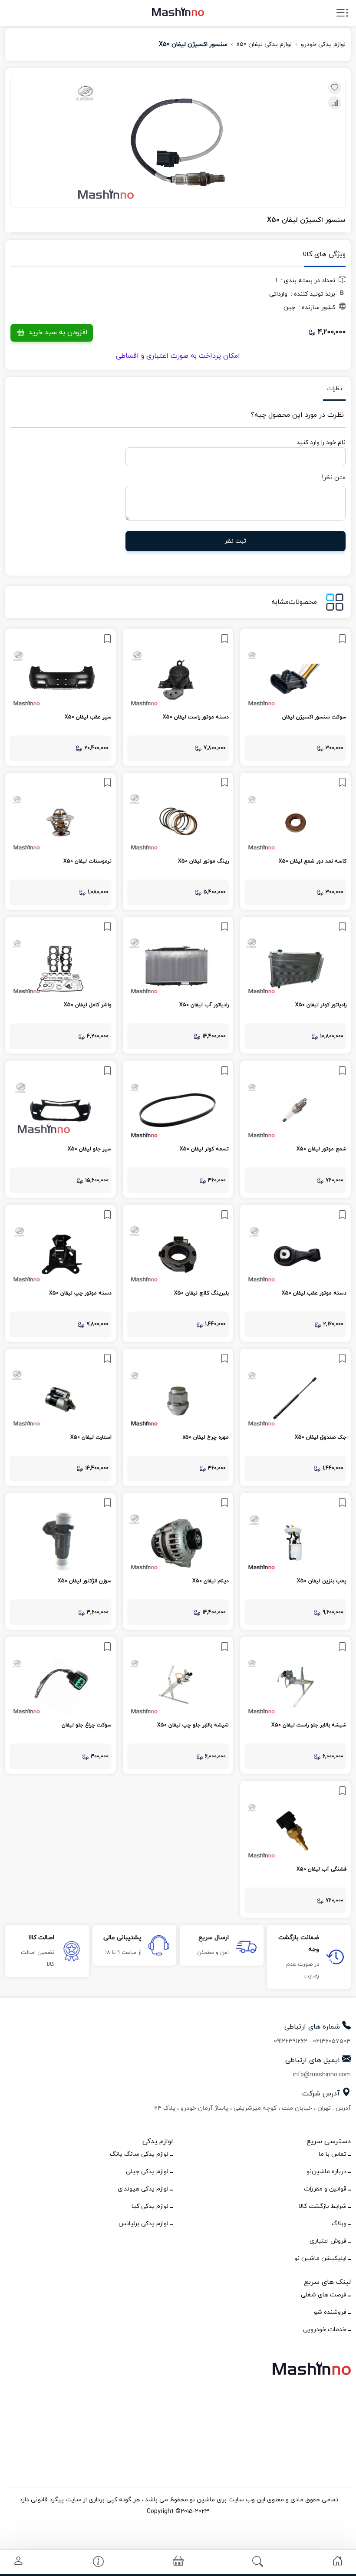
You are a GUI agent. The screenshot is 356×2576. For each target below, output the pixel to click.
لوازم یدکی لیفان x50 (264, 44)
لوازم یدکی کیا (150, 2206)
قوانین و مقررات (325, 2189)
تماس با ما (333, 2154)
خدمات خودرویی (325, 2330)
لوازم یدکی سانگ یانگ (139, 2154)
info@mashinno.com (322, 2075)
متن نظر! (334, 478)
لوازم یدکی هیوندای (143, 2189)
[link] (295, 697)
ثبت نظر (236, 541)
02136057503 (332, 2041)
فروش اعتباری (328, 2241)
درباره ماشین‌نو (326, 2172)
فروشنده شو (330, 2312)
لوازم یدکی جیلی (147, 2172)
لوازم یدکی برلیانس (143, 2224)
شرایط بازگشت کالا (323, 2206)
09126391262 (291, 2041)
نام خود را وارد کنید (321, 443)
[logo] (178, 11)
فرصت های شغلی (324, 2295)
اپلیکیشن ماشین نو (320, 2258)
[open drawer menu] (342, 15)
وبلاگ (339, 2224)
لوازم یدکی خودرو (323, 44)
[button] (178, 2562)
